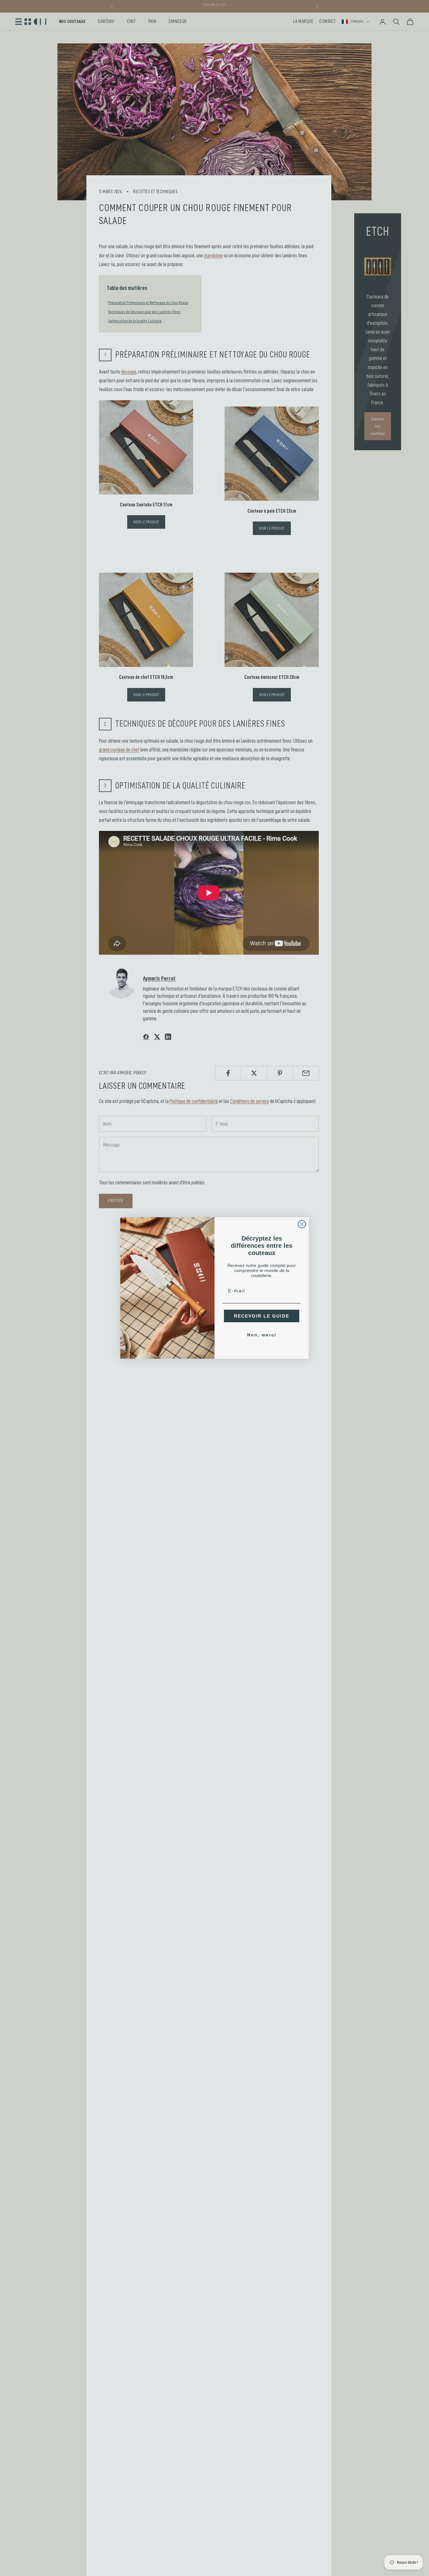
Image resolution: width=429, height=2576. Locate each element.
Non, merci (262, 1335)
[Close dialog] (302, 1224)
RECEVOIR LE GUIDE (262, 1316)
